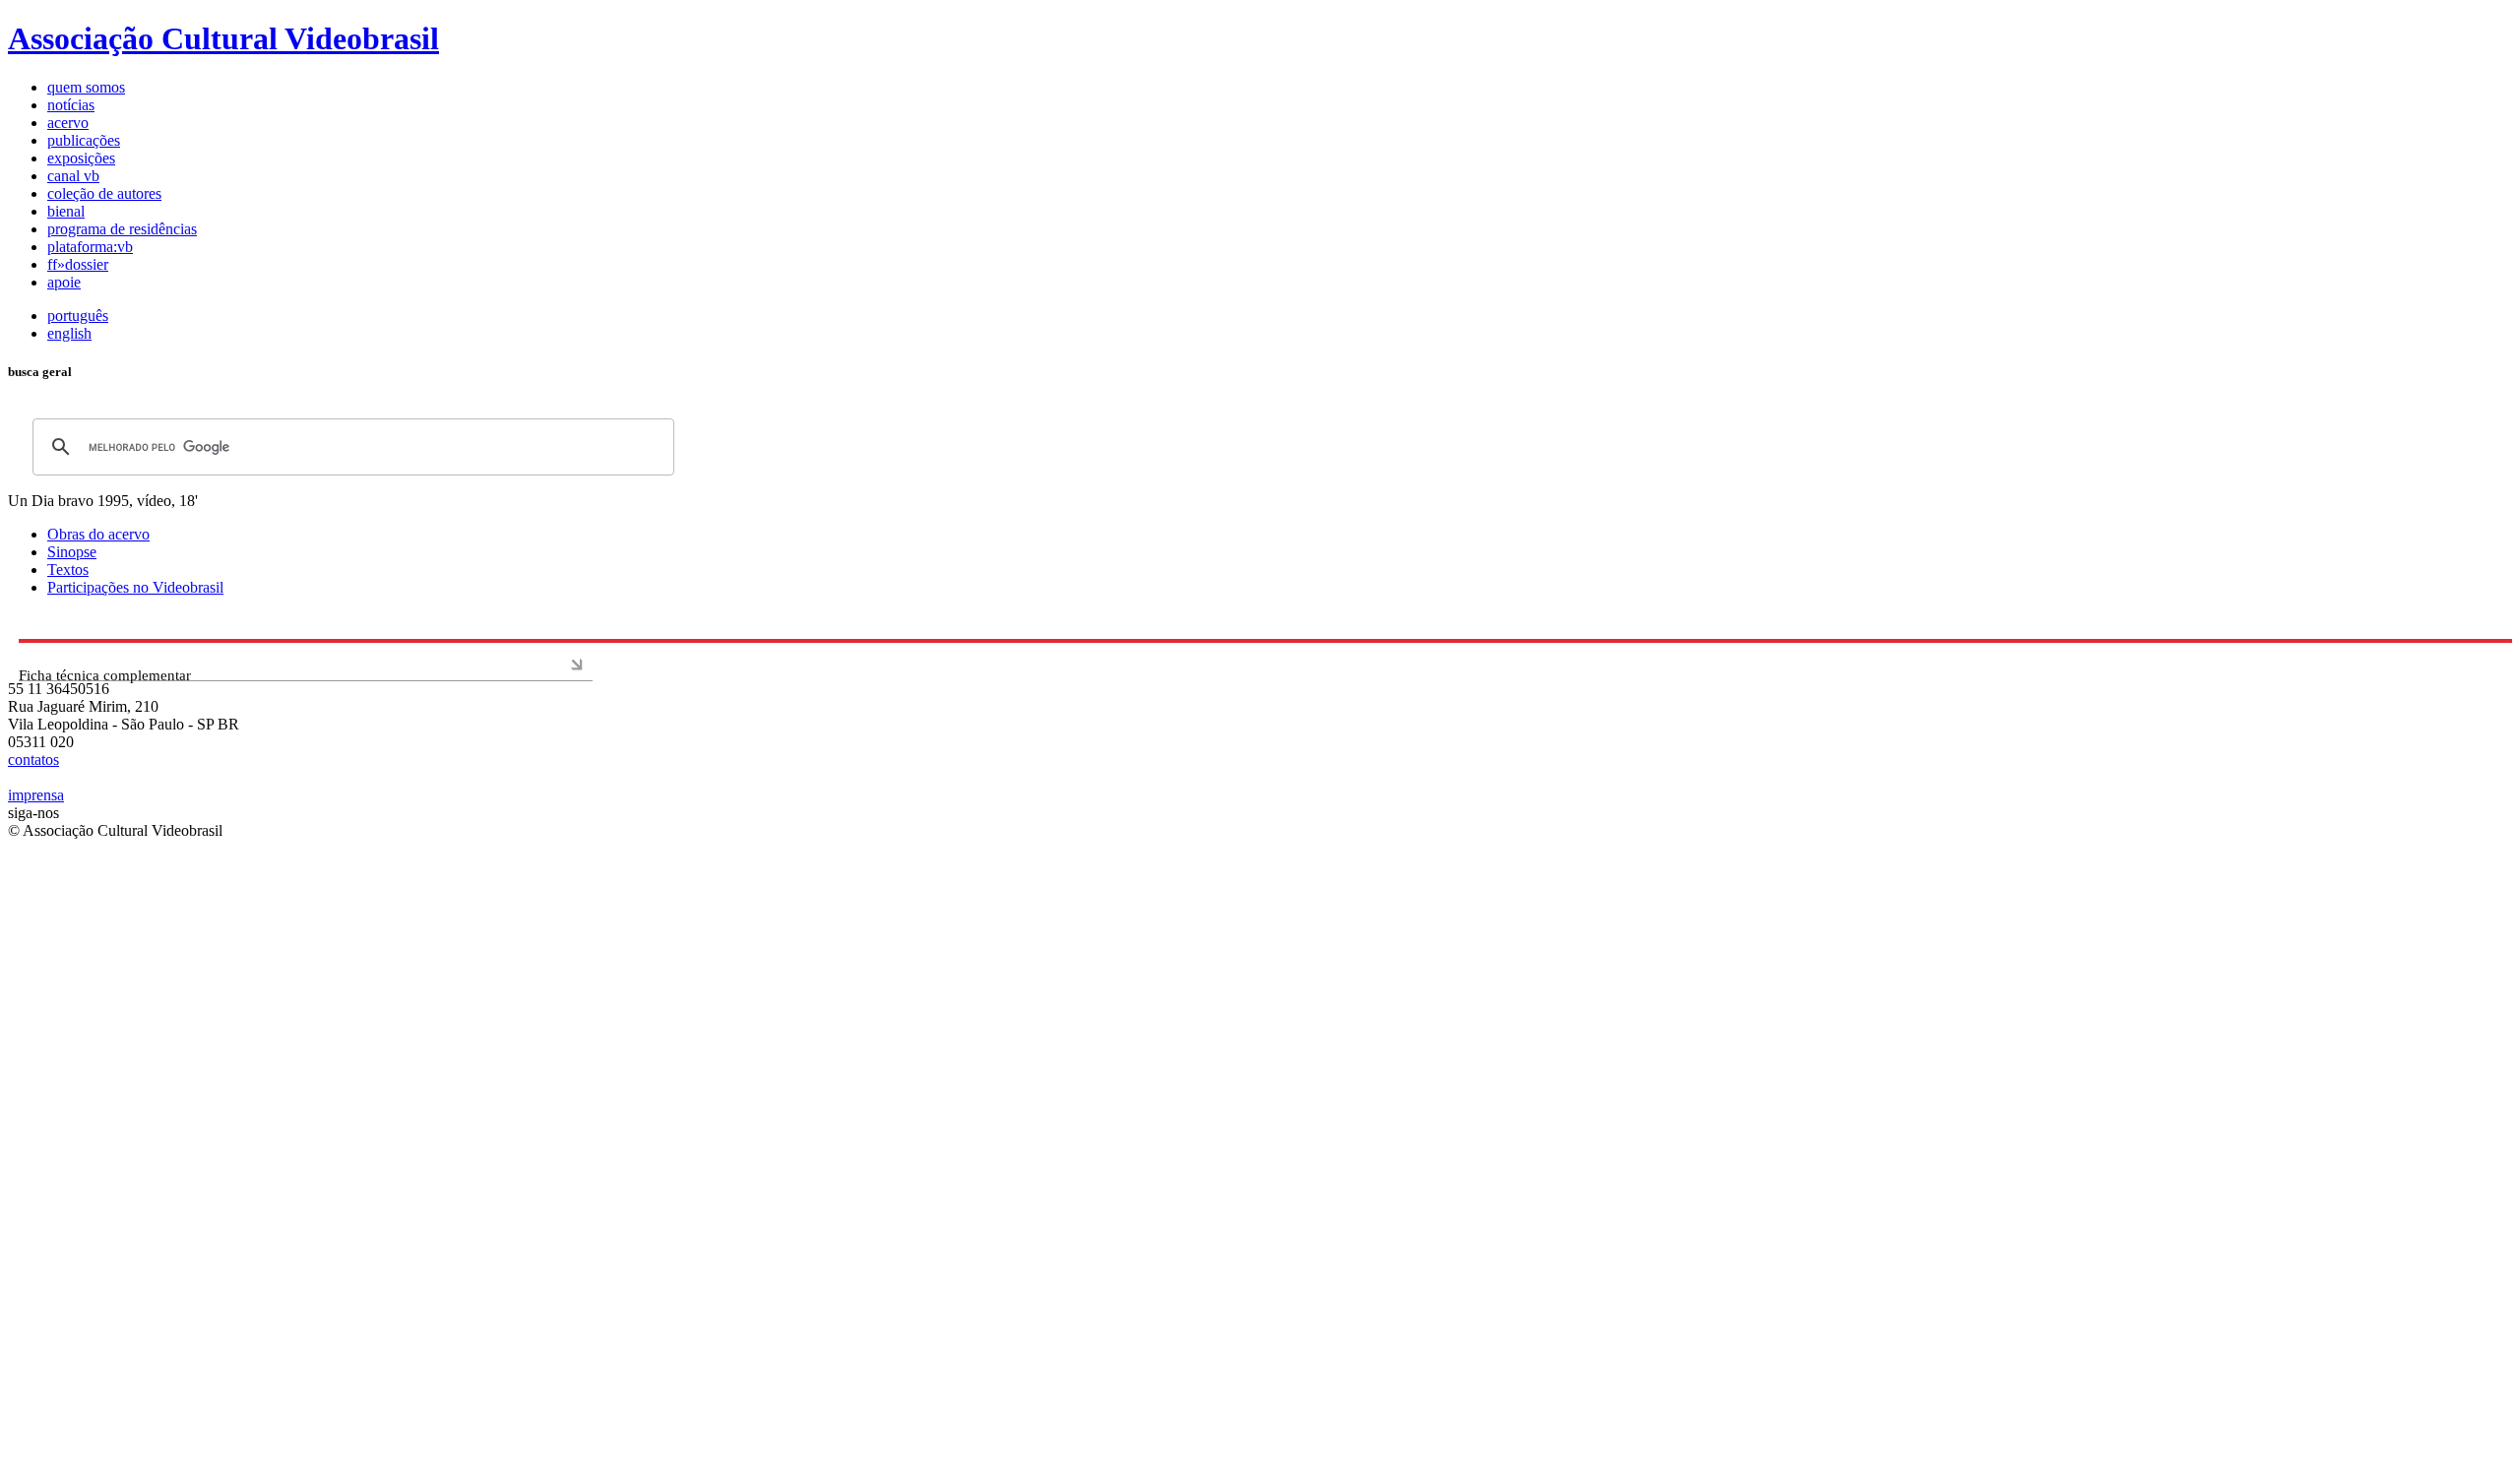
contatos (33, 760)
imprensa (36, 795)
